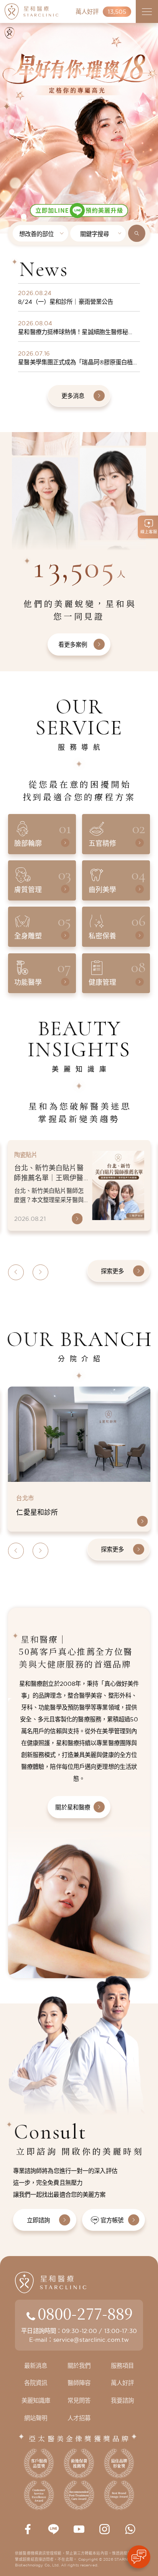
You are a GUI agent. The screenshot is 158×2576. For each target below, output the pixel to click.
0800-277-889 (85, 2313)
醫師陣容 (79, 2383)
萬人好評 (122, 2383)
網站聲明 (36, 2418)
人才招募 (79, 2418)
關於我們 (79, 2366)
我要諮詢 (122, 2401)
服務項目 (122, 2366)
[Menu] (147, 11)
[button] (7, 99)
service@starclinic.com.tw (91, 2340)
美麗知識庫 (36, 2401)
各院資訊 (36, 2383)
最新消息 (36, 2366)
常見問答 (79, 2401)
